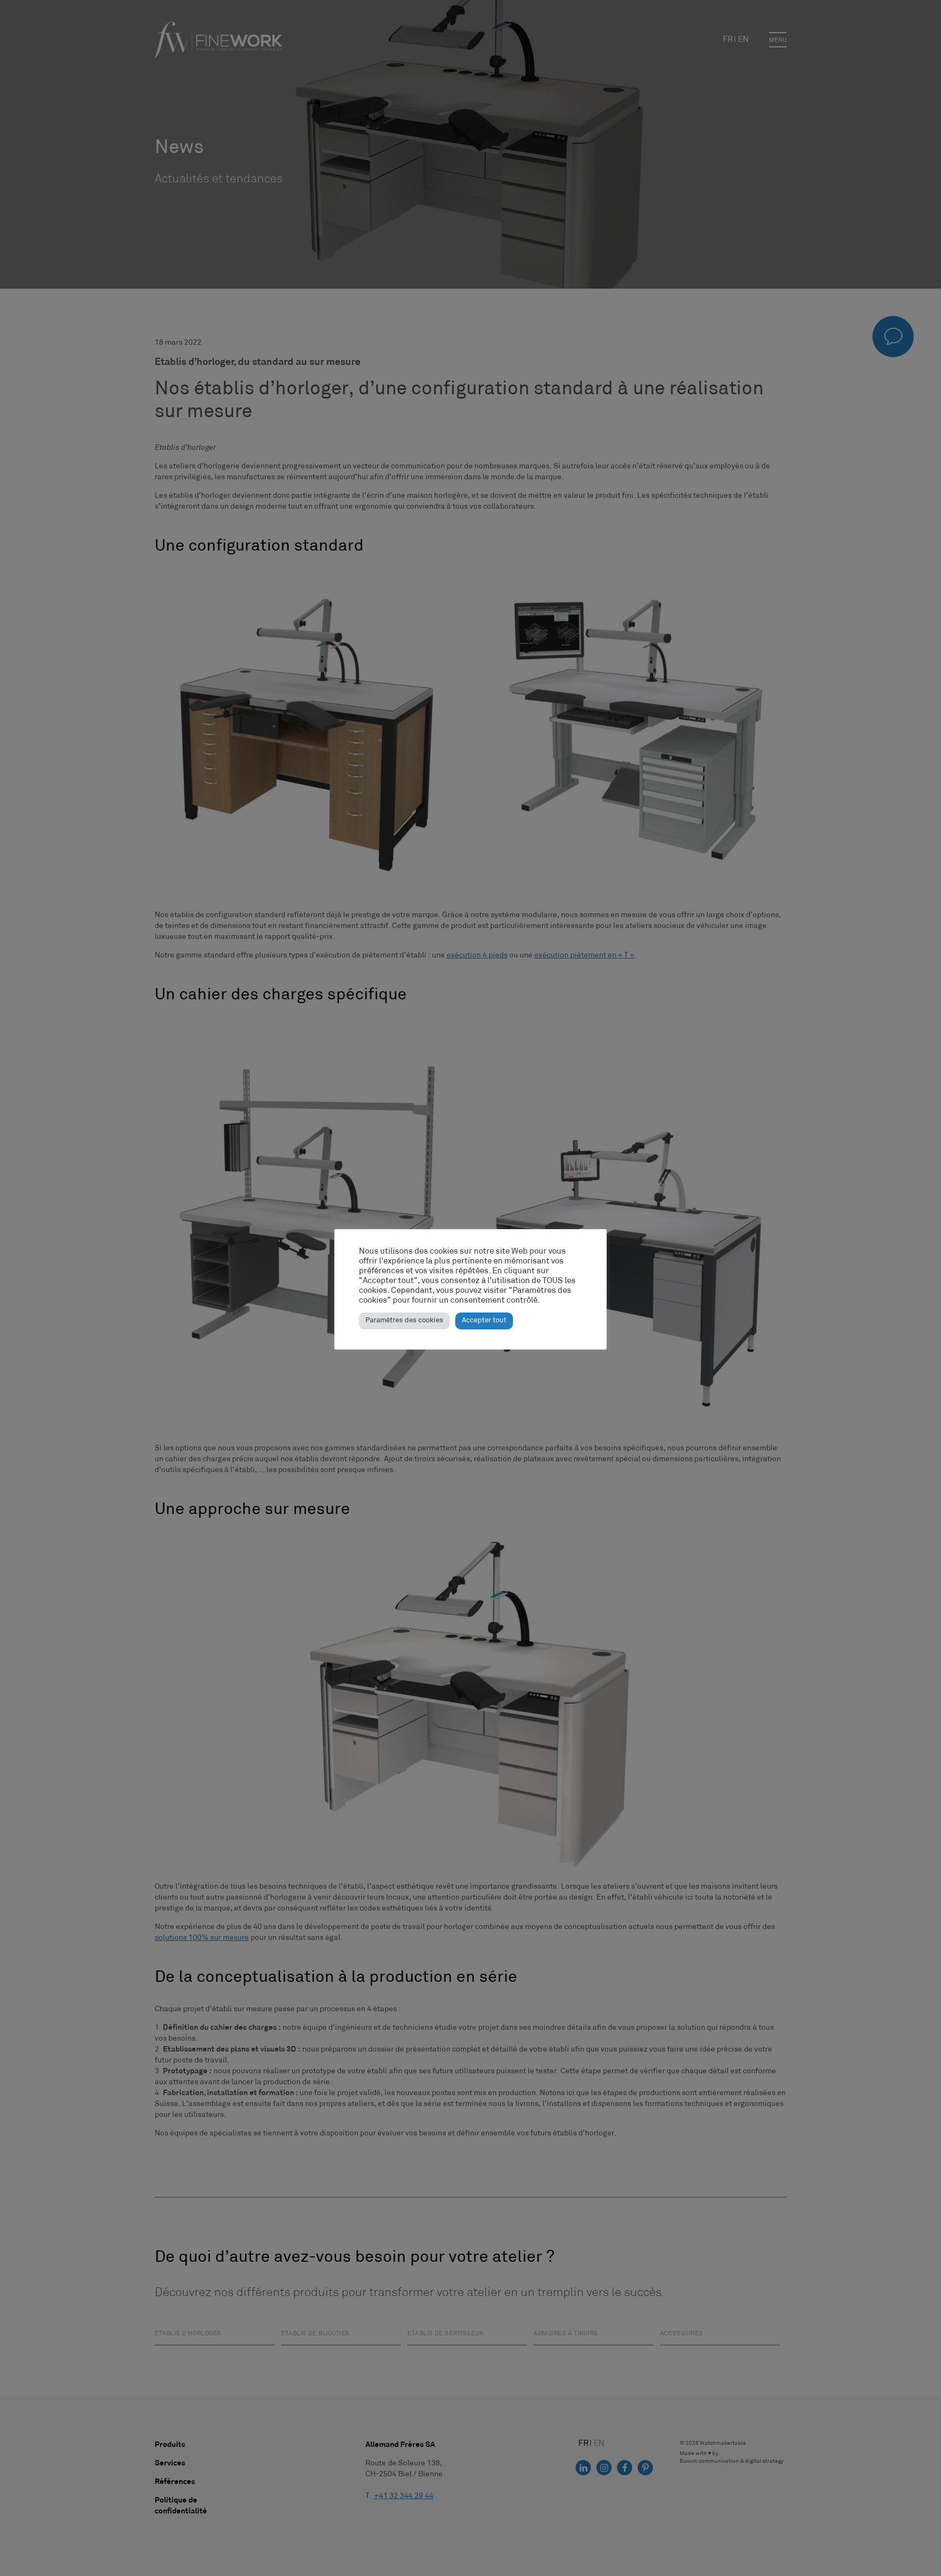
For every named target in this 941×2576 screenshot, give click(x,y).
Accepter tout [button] (484, 1321)
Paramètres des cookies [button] (404, 1321)
